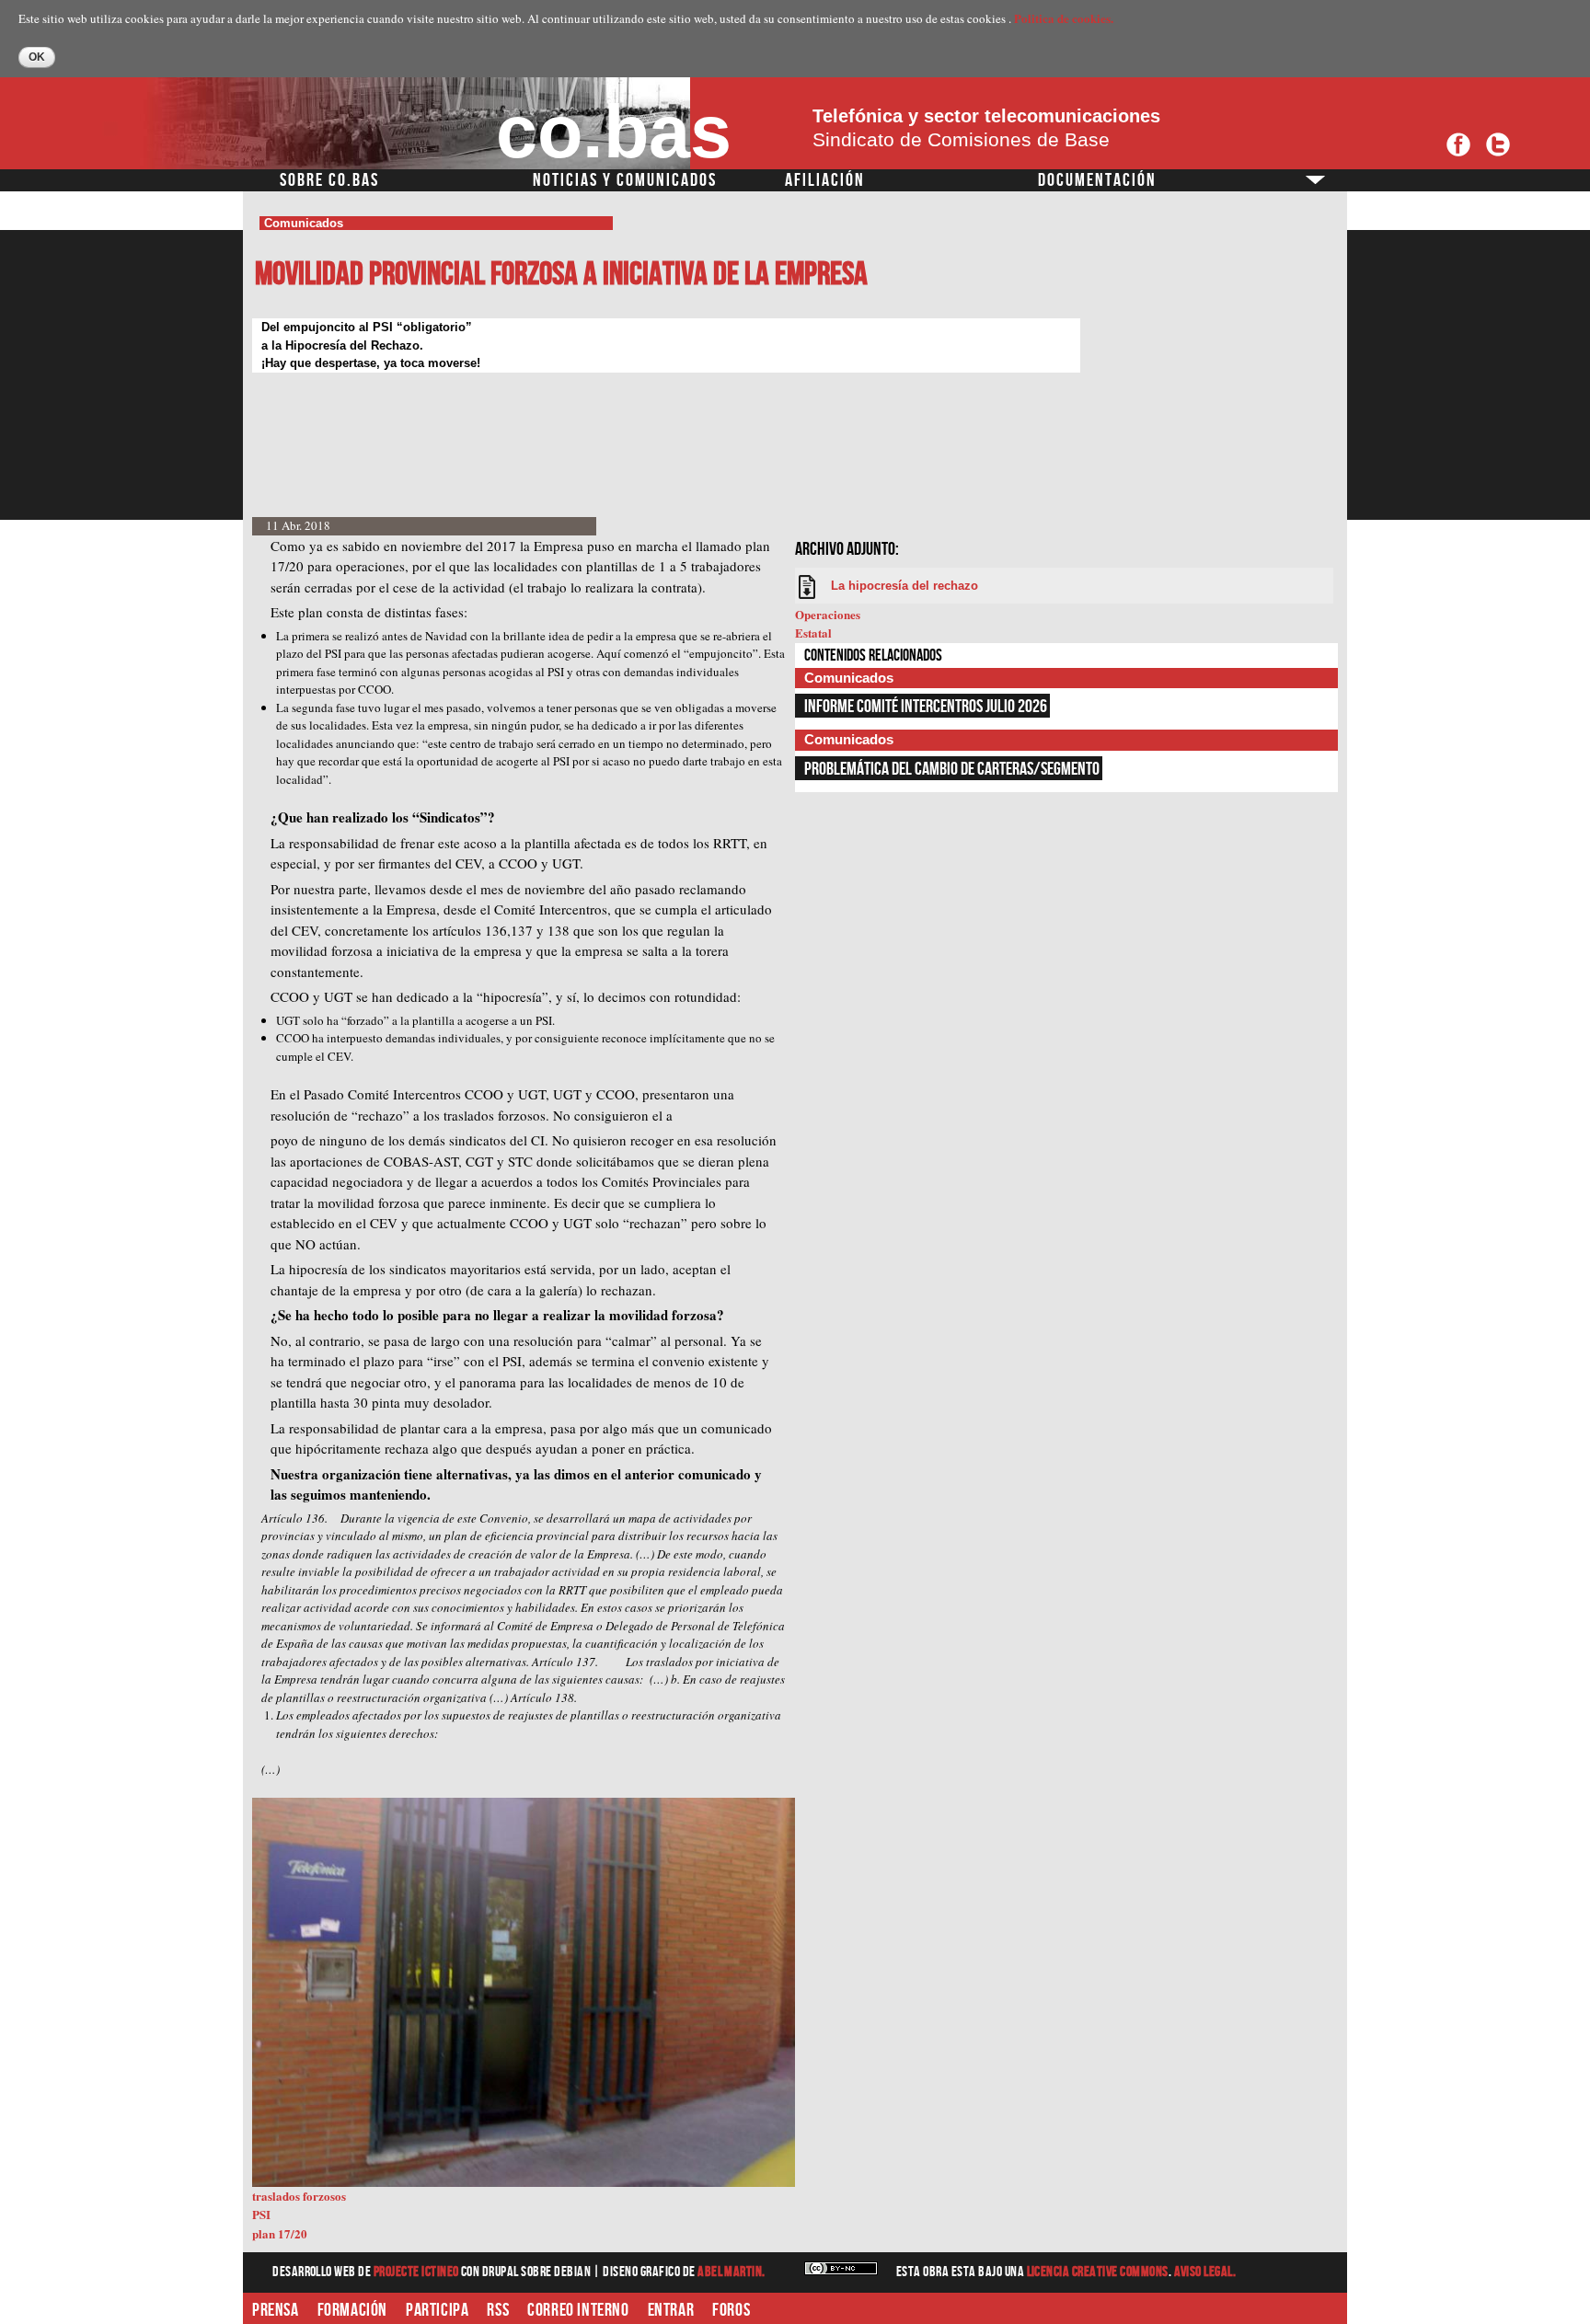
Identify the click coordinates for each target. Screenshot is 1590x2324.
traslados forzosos (299, 2196)
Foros (731, 2310)
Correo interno (578, 2310)
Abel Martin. (732, 2272)
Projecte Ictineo (417, 2272)
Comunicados (304, 223)
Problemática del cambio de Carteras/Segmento (952, 769)
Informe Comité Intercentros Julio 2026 (926, 707)
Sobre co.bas (329, 180)
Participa (437, 2310)
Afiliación (825, 180)
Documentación (1097, 180)
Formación (352, 2310)
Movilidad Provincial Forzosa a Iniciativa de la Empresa (561, 275)
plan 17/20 (280, 2233)
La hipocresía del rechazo (904, 586)
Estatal (813, 633)
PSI (261, 2214)
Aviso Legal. (1205, 2272)
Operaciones (828, 614)
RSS (498, 2310)
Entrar (671, 2310)
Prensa (276, 2310)
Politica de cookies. (1064, 18)
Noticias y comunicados (625, 180)
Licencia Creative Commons (1098, 2272)
